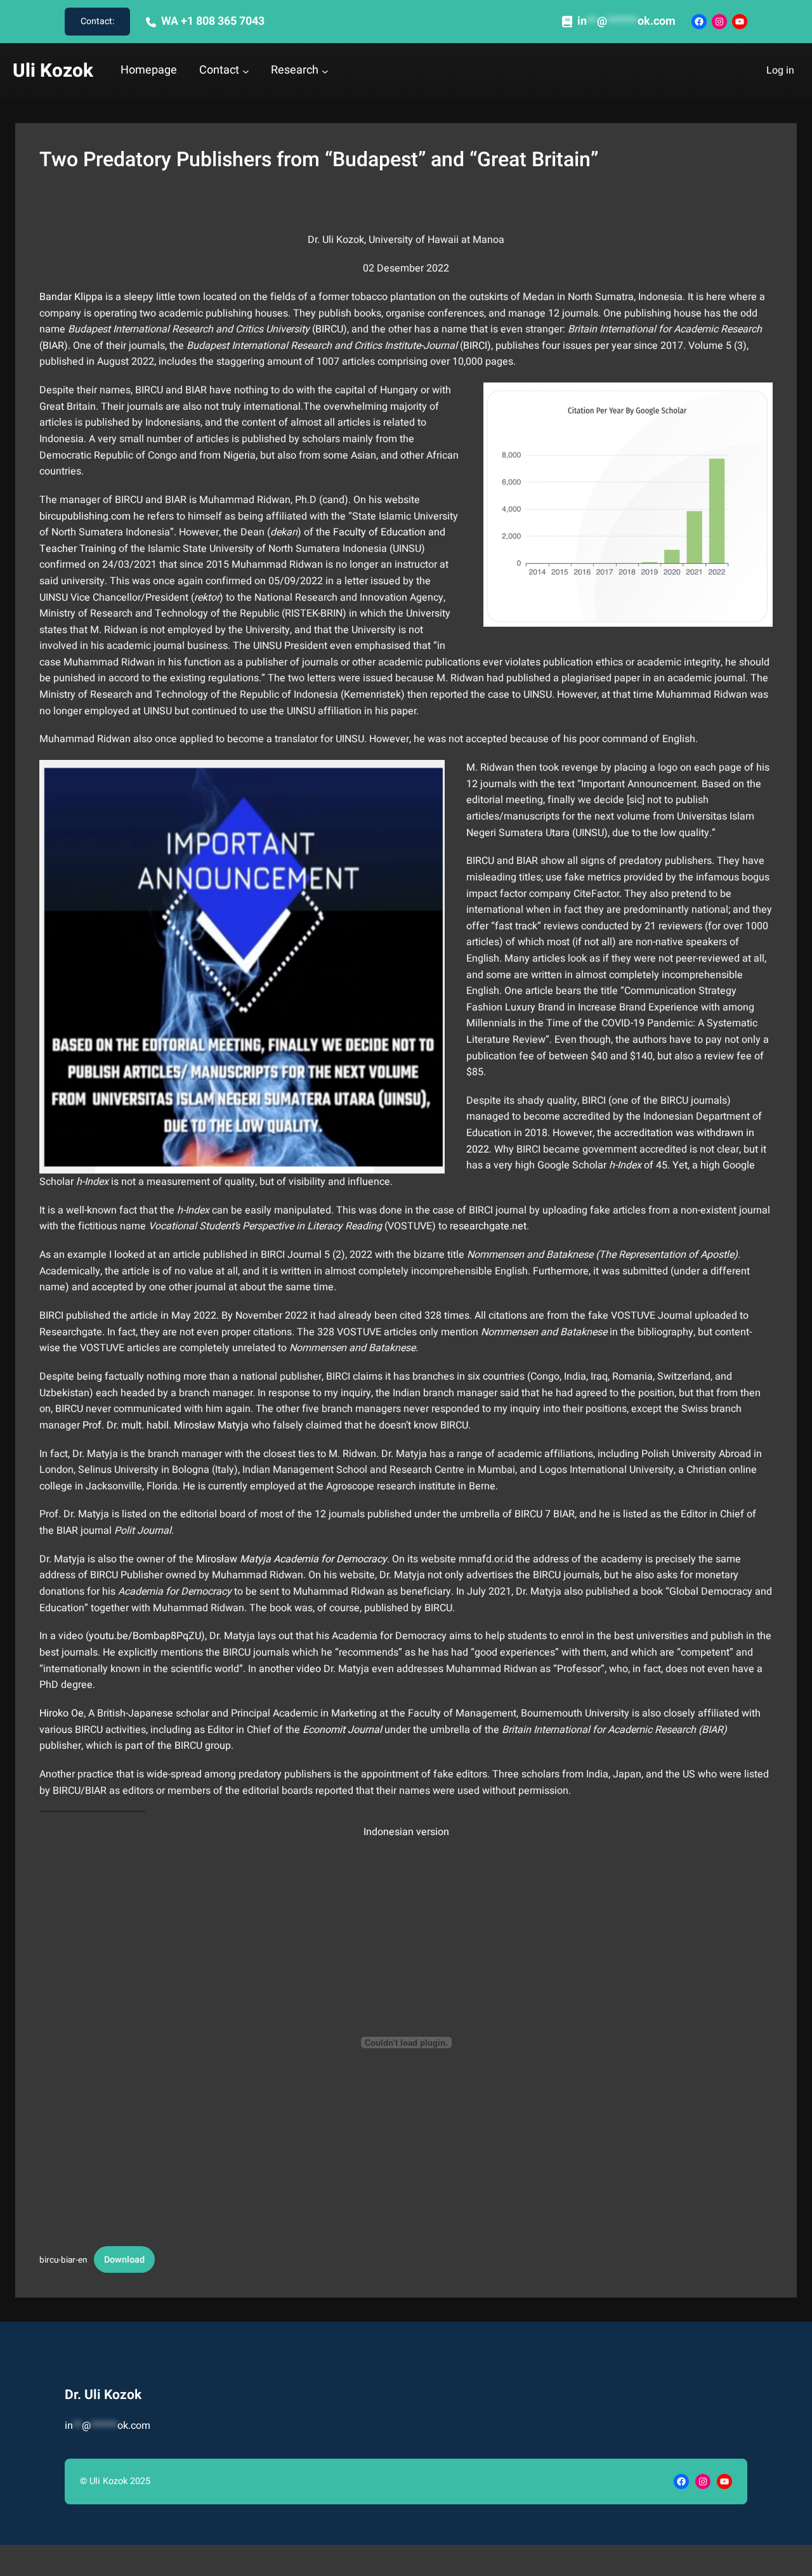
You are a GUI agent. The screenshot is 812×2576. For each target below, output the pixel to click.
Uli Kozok (53, 71)
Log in (780, 70)
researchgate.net (488, 1226)
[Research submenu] (325, 71)
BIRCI (475, 346)
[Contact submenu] (246, 71)
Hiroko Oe (62, 1713)
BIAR (53, 346)
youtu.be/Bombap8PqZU (145, 1636)
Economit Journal (342, 1730)
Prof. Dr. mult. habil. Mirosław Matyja (167, 1425)
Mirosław (291, 1559)
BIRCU (329, 329)
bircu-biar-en (63, 2260)
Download (124, 2260)
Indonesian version (406, 1832)
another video (290, 1669)
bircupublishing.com (85, 516)
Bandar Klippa (71, 297)
